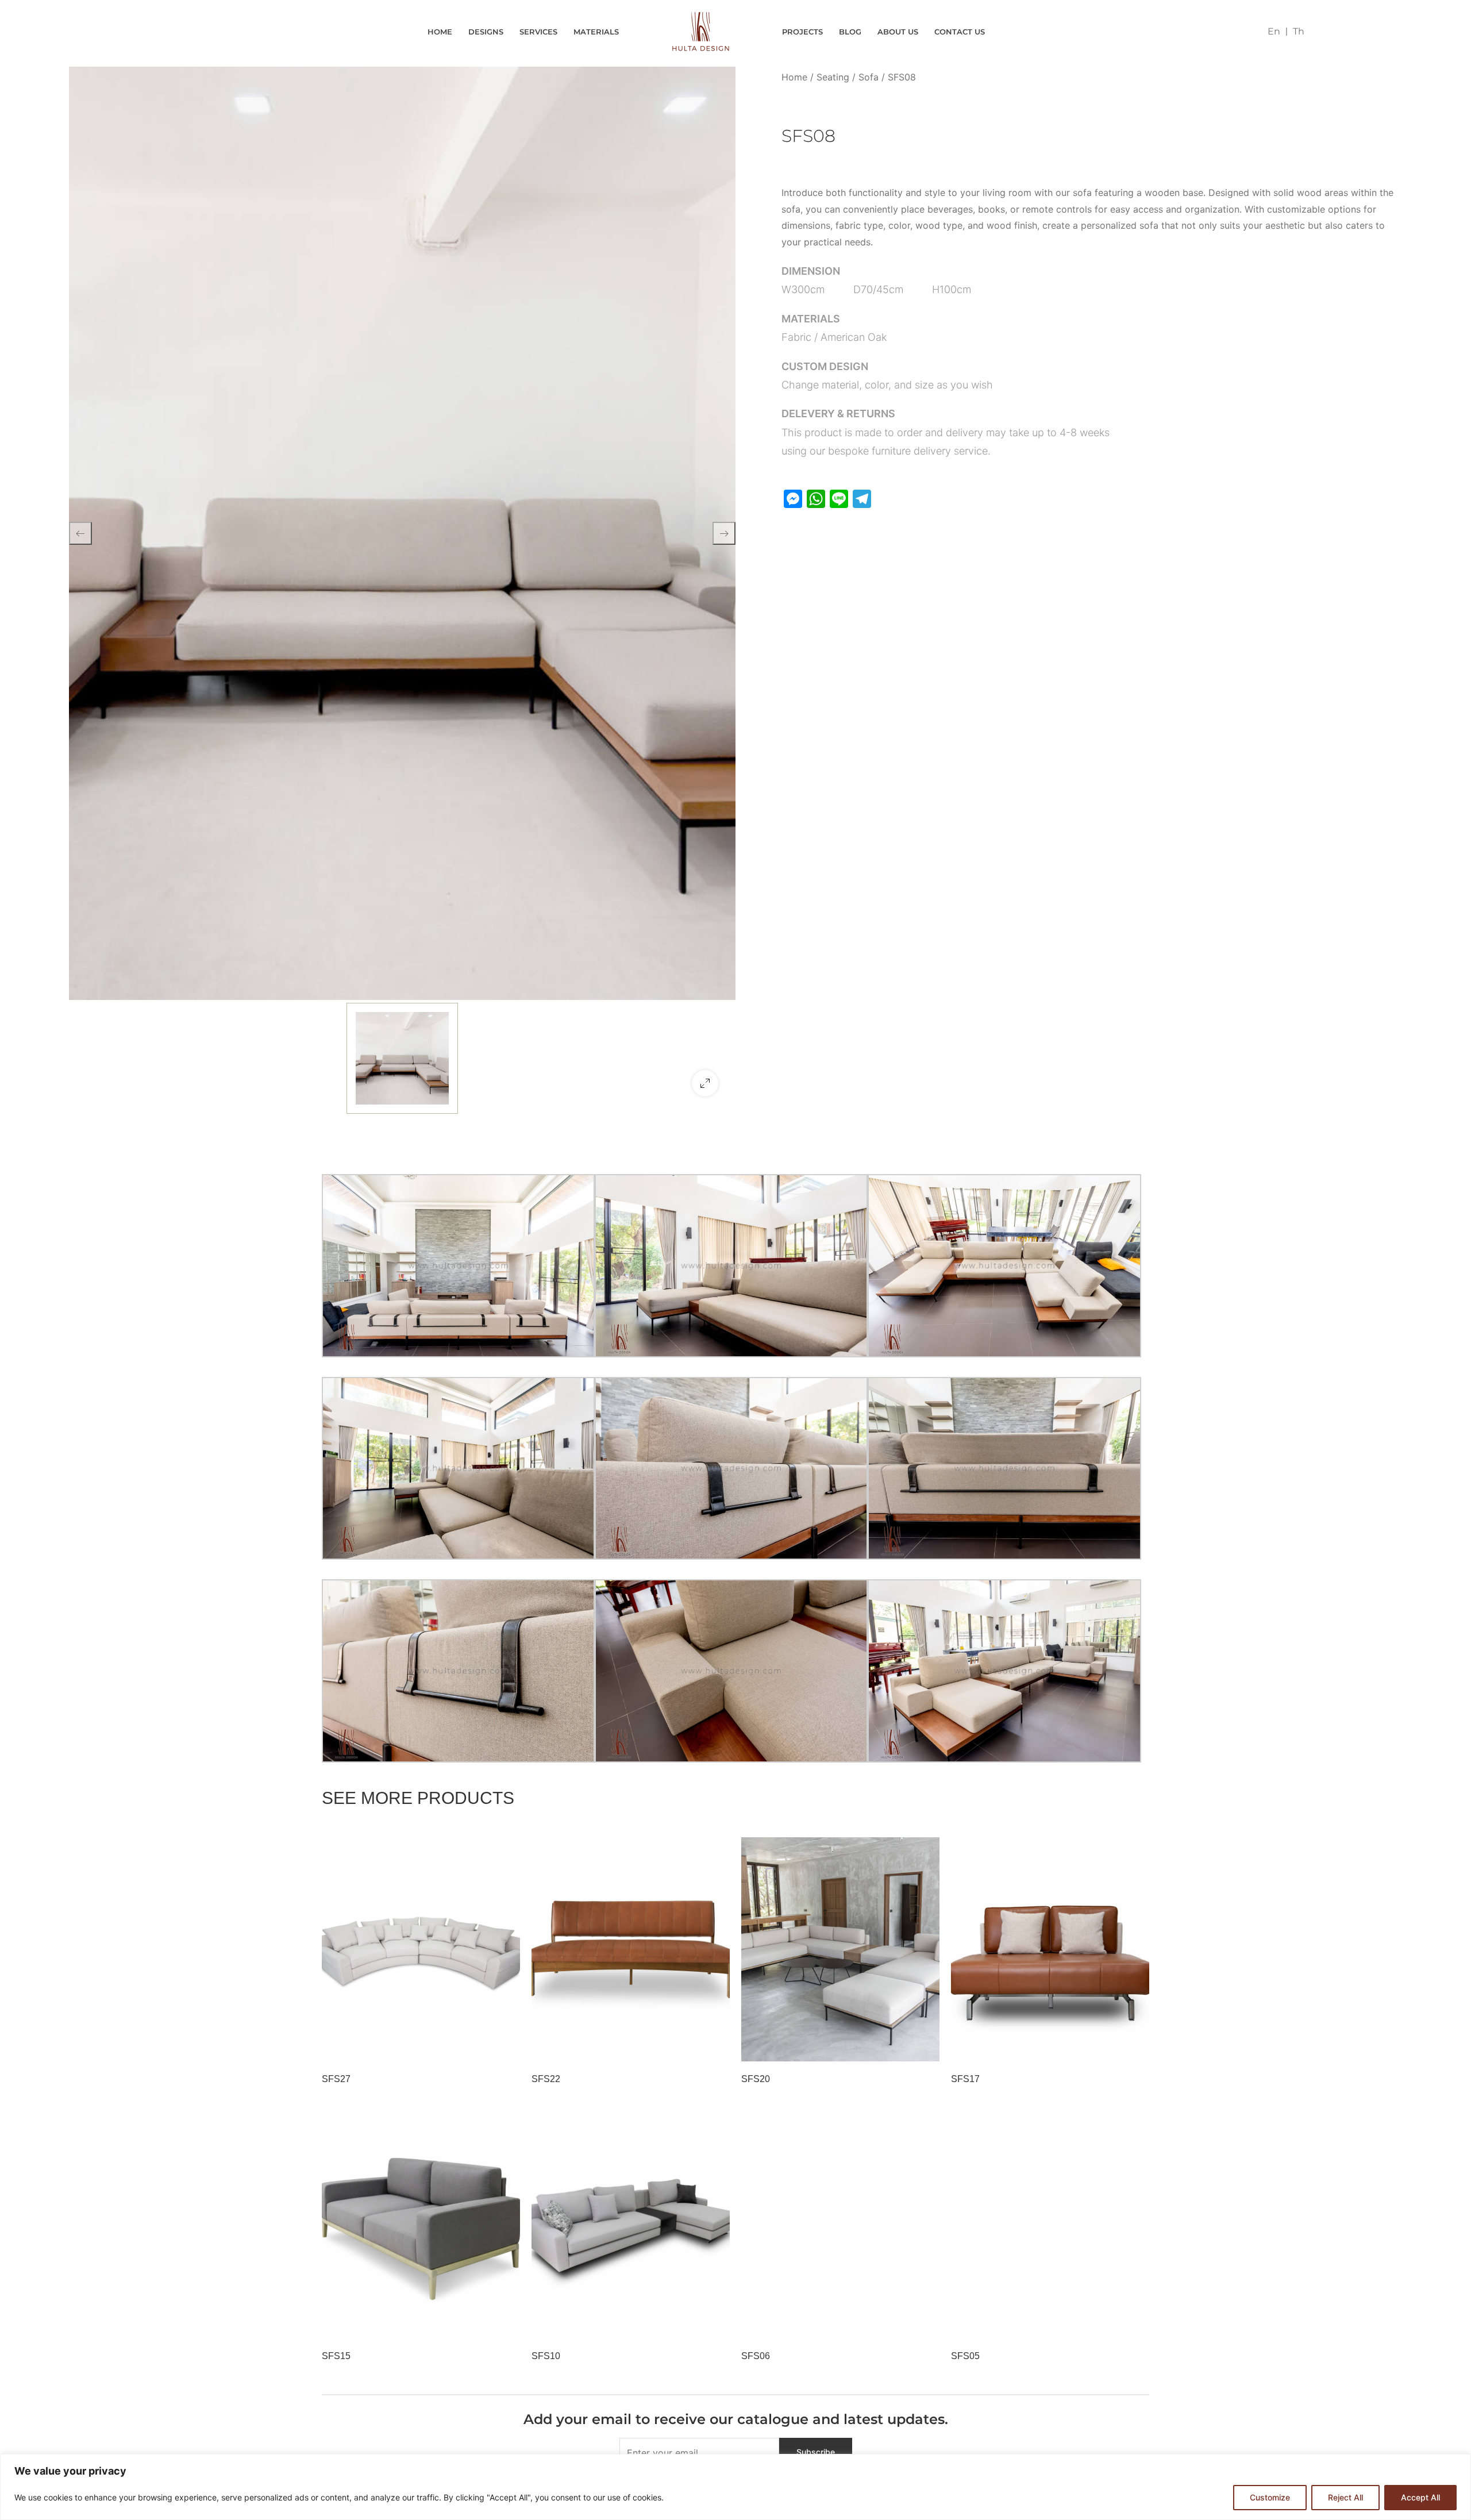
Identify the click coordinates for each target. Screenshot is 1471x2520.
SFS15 (336, 2356)
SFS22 (546, 2079)
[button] (705, 1083)
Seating (833, 77)
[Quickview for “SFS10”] (631, 2226)
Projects (802, 32)
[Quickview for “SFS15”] (421, 2226)
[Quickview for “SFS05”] (1050, 2226)
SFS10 (546, 2356)
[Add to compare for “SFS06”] (925, 2324)
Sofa (869, 77)
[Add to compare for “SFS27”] (506, 2047)
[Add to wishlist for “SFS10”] (687, 2324)
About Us (898, 32)
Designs (486, 32)
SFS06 (756, 2356)
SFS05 (965, 2356)
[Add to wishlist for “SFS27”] (477, 2047)
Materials (596, 32)
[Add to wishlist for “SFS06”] (896, 2324)
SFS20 (756, 2079)
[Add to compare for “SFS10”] (715, 2324)
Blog (850, 32)
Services (538, 32)
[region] (735, 2487)
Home (440, 32)
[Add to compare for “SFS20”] (925, 2047)
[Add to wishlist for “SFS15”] (477, 2324)
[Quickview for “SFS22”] (631, 1949)
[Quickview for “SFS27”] (421, 1949)
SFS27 (336, 2079)
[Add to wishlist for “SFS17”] (1106, 2047)
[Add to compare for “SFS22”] (715, 2047)
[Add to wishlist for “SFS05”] (1106, 2324)
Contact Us (960, 32)
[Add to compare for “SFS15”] (506, 2324)
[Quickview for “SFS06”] (841, 2226)
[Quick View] (344, 2047)
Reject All (1345, 2497)
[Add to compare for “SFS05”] (1135, 2324)
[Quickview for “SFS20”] (841, 1949)
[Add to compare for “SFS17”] (1135, 2047)
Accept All (1420, 2497)
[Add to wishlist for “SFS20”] (896, 2047)
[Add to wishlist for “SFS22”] (687, 2047)
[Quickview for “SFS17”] (1050, 1949)
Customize (1270, 2497)
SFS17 (965, 2079)
